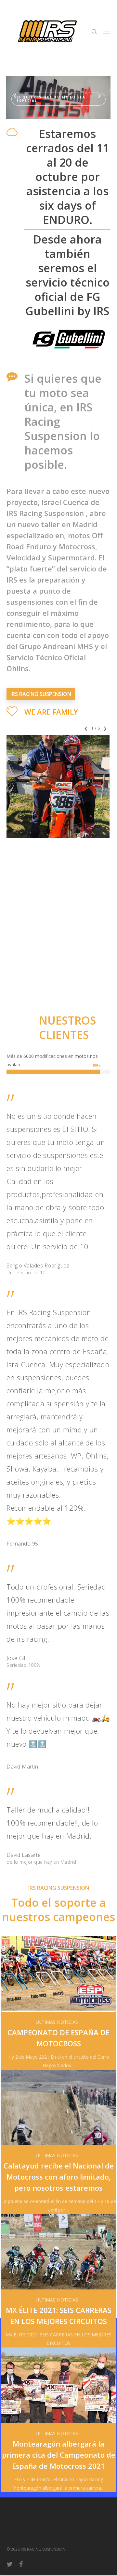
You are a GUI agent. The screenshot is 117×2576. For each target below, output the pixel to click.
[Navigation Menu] (107, 32)
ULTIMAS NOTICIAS (57, 2022)
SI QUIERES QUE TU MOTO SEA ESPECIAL (51, 99)
